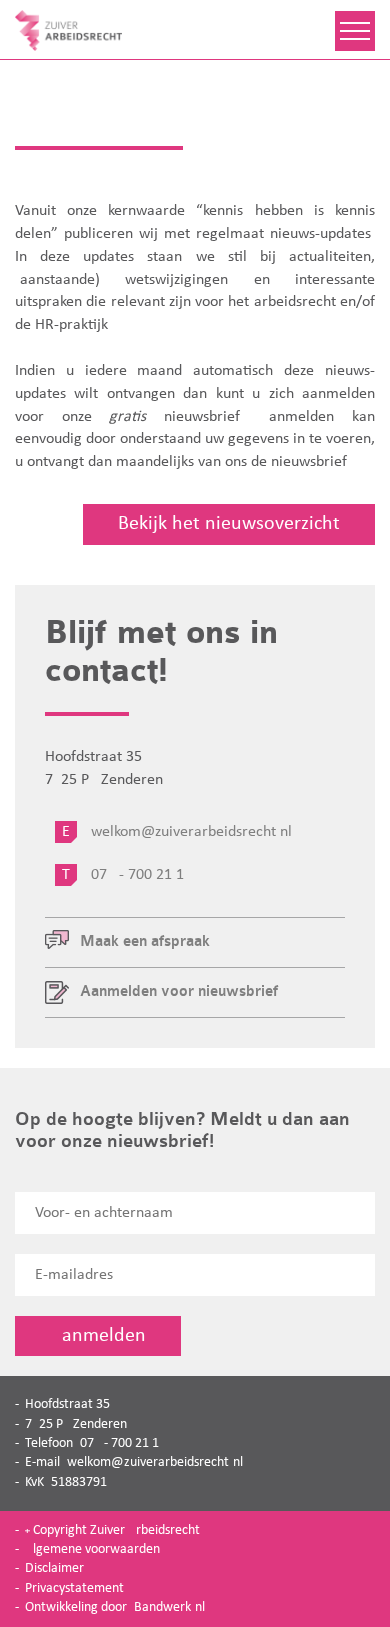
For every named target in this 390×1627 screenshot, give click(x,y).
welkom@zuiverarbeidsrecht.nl (155, 1462)
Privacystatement (74, 1588)
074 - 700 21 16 (123, 1443)
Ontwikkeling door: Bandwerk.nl (115, 1607)
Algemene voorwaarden (92, 1549)
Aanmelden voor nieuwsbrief (179, 991)
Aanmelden (98, 1336)
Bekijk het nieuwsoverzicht (229, 524)
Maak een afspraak (145, 941)
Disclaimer (54, 1568)
